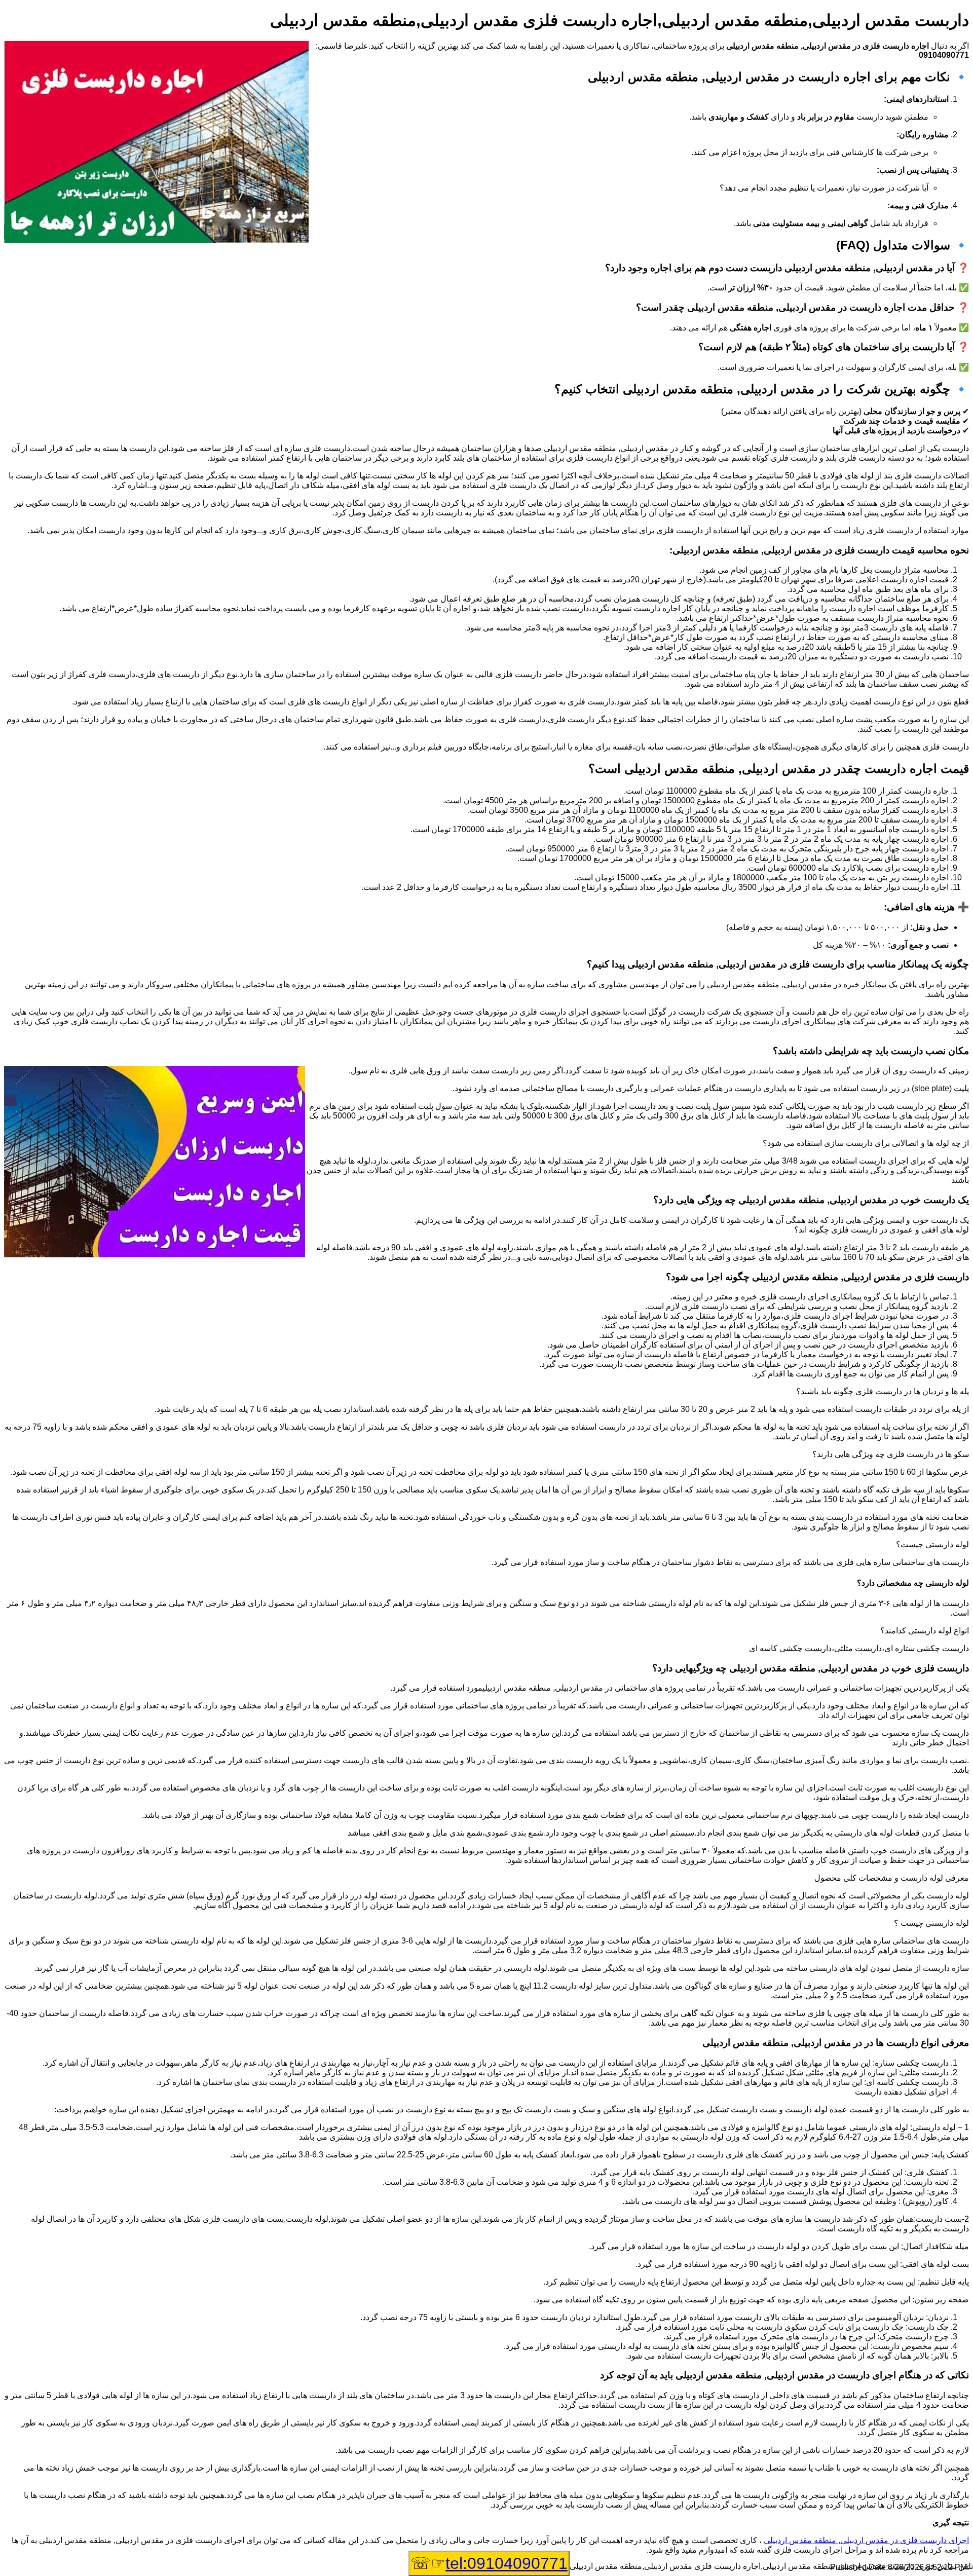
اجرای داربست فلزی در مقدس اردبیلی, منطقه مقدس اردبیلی (866, 2540)
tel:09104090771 (507, 2563)
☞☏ (489, 2563)
